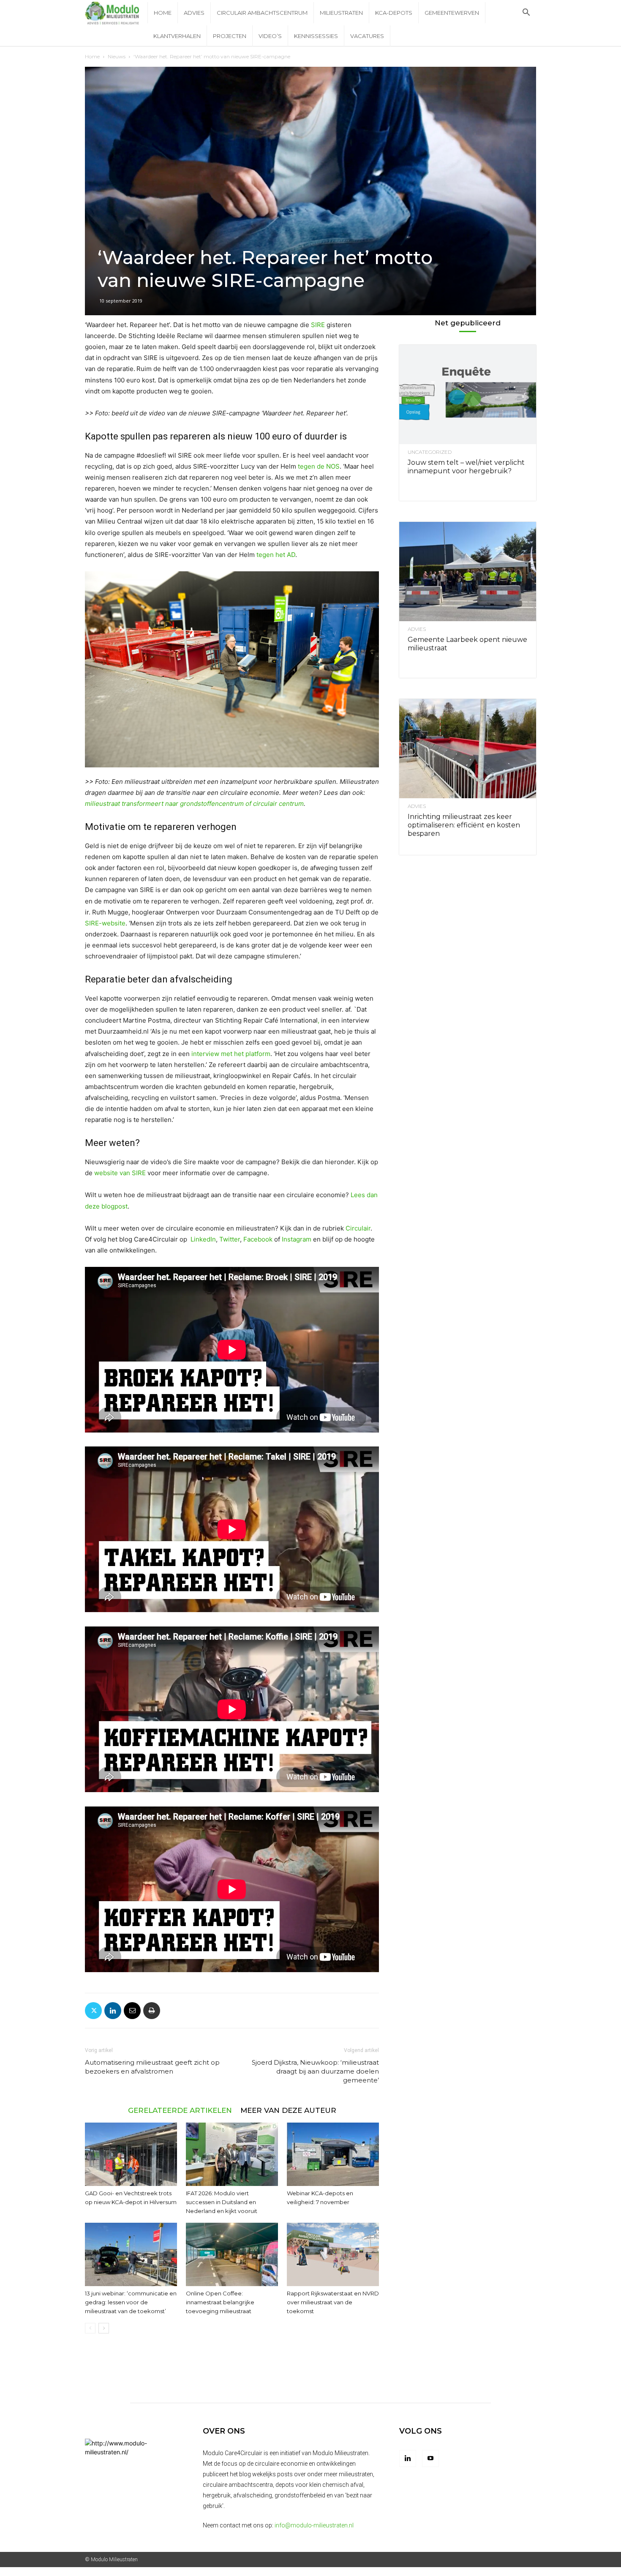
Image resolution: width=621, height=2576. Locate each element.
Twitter (230, 1239)
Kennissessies (316, 36)
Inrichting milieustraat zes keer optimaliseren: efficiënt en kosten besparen (464, 825)
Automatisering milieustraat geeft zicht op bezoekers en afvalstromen (152, 2067)
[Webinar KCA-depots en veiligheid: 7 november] (333, 2154)
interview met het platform (231, 1054)
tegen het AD (276, 555)
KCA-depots (394, 13)
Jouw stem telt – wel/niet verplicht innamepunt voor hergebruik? (466, 467)
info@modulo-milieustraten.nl (314, 2525)
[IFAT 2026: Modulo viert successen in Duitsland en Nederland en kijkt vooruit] (232, 2154)
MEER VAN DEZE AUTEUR (288, 2110)
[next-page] (104, 2328)
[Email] (132, 2011)
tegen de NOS (319, 466)
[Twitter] (93, 2011)
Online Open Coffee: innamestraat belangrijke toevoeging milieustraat (220, 2302)
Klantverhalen (177, 36)
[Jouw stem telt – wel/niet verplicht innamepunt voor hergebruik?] (468, 394)
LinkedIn (203, 1239)
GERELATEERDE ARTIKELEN (180, 2110)
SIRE (318, 325)
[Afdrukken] (152, 2011)
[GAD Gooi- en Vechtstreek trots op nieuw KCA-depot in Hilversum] (131, 2154)
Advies (194, 13)
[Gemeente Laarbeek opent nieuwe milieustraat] (468, 572)
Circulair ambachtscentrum (262, 13)
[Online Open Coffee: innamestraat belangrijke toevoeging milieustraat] (232, 2254)
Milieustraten (341, 13)
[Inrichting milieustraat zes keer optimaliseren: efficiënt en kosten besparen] (468, 749)
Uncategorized (430, 452)
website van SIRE (120, 1173)
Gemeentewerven (452, 13)
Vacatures (367, 36)
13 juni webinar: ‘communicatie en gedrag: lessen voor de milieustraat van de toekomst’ (131, 2302)
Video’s (270, 36)
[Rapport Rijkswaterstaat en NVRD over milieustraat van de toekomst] (333, 2254)
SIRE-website (105, 923)
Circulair (358, 1228)
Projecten (230, 36)
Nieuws (117, 56)
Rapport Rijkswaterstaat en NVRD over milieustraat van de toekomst (333, 2302)
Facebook (258, 1239)
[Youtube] (430, 2459)
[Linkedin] (113, 2011)
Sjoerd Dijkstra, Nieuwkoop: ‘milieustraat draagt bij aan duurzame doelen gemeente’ (315, 2071)
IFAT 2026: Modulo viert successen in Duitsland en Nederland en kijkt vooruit (222, 2202)
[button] (526, 13)
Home (163, 13)
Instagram (297, 1239)
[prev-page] (90, 2328)
